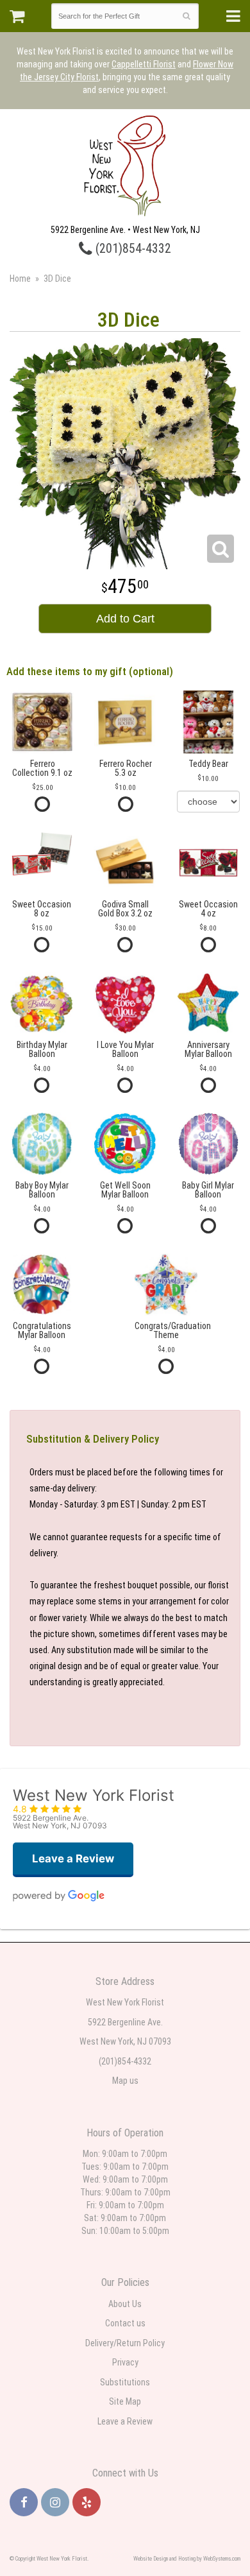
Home (20, 279)
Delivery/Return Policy (125, 2343)
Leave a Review (125, 2421)
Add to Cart (125, 619)
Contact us (125, 2323)
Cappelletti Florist (144, 64)
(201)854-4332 (132, 249)
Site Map (125, 2401)
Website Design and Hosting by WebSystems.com (187, 2559)
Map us (125, 2081)
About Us (125, 2304)
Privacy (125, 2362)
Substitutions (125, 2382)
